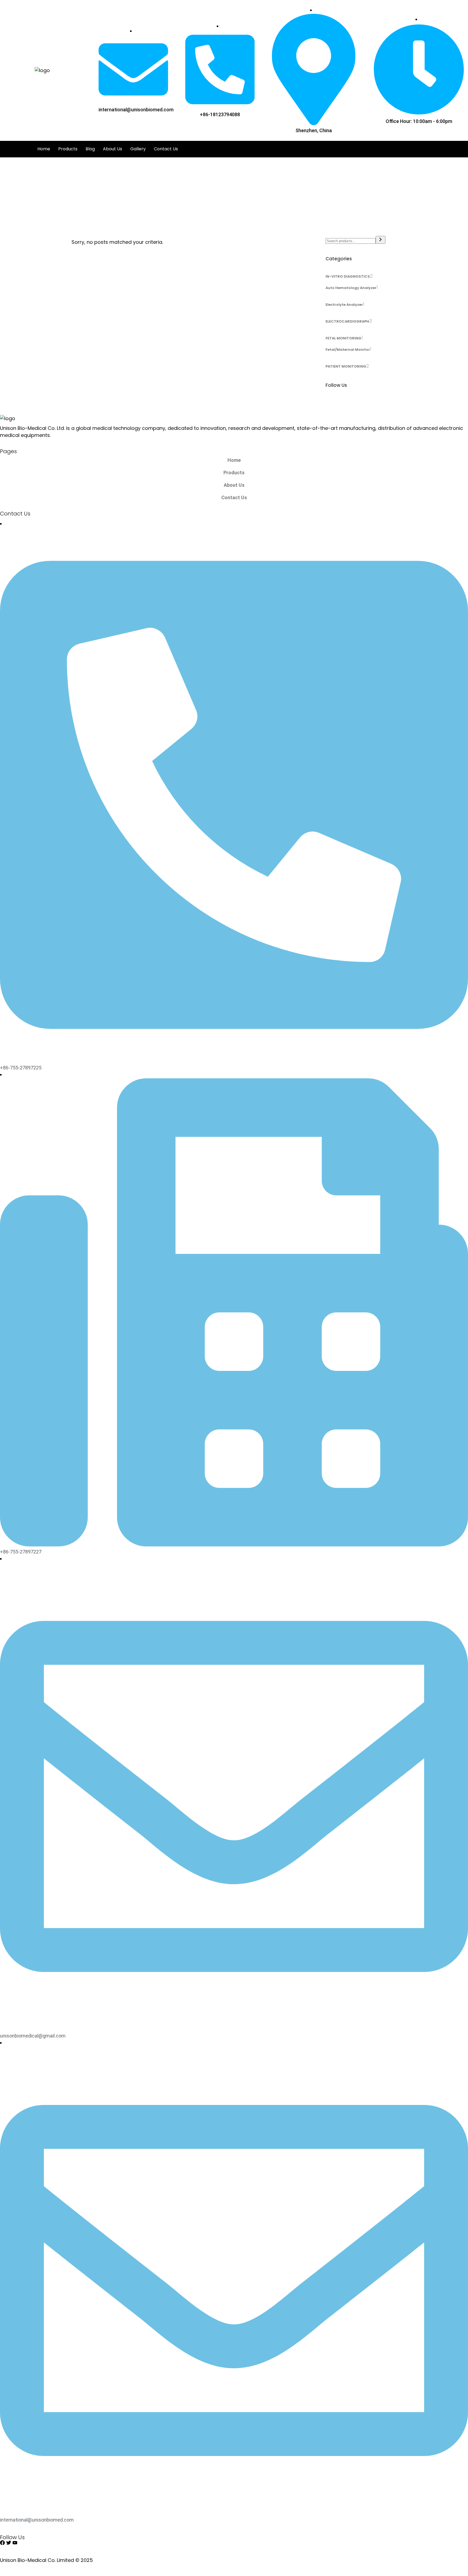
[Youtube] (15, 2543)
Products (68, 149)
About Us (113, 149)
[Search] (381, 240)
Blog (90, 149)
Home (44, 149)
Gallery (138, 149)
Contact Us (166, 149)
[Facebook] (2, 2543)
